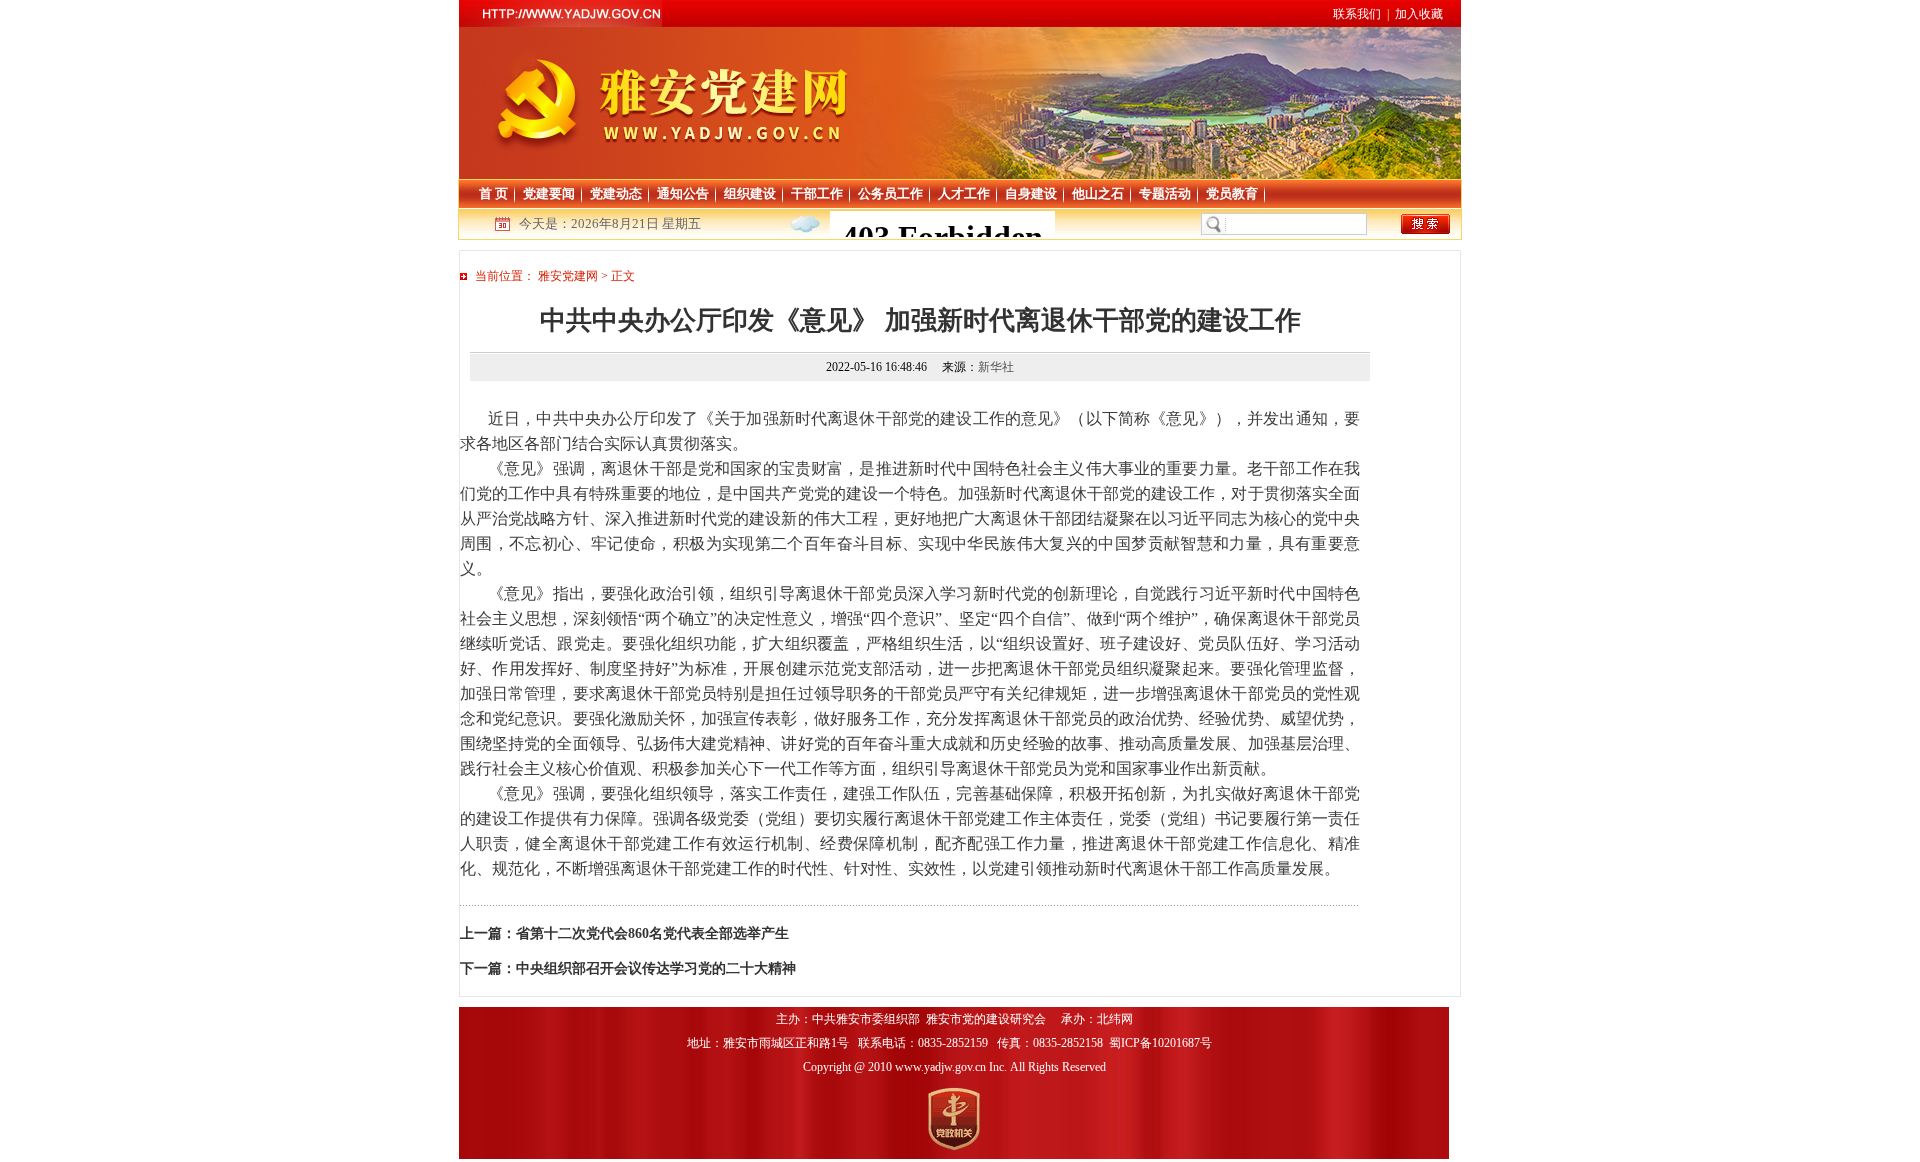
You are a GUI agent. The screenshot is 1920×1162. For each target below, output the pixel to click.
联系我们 (1357, 14)
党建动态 (616, 193)
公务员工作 (890, 193)
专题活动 (1165, 193)
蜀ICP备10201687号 (1162, 1043)
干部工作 (817, 193)
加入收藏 (1419, 14)
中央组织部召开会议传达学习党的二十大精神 (656, 968)
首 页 (493, 193)
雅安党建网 (568, 276)
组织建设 (750, 193)
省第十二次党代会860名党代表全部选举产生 (652, 933)
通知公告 (683, 193)
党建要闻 (549, 193)
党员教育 (1232, 193)
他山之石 (1098, 193)
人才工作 (964, 193)
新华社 (996, 367)
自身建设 (1031, 193)
